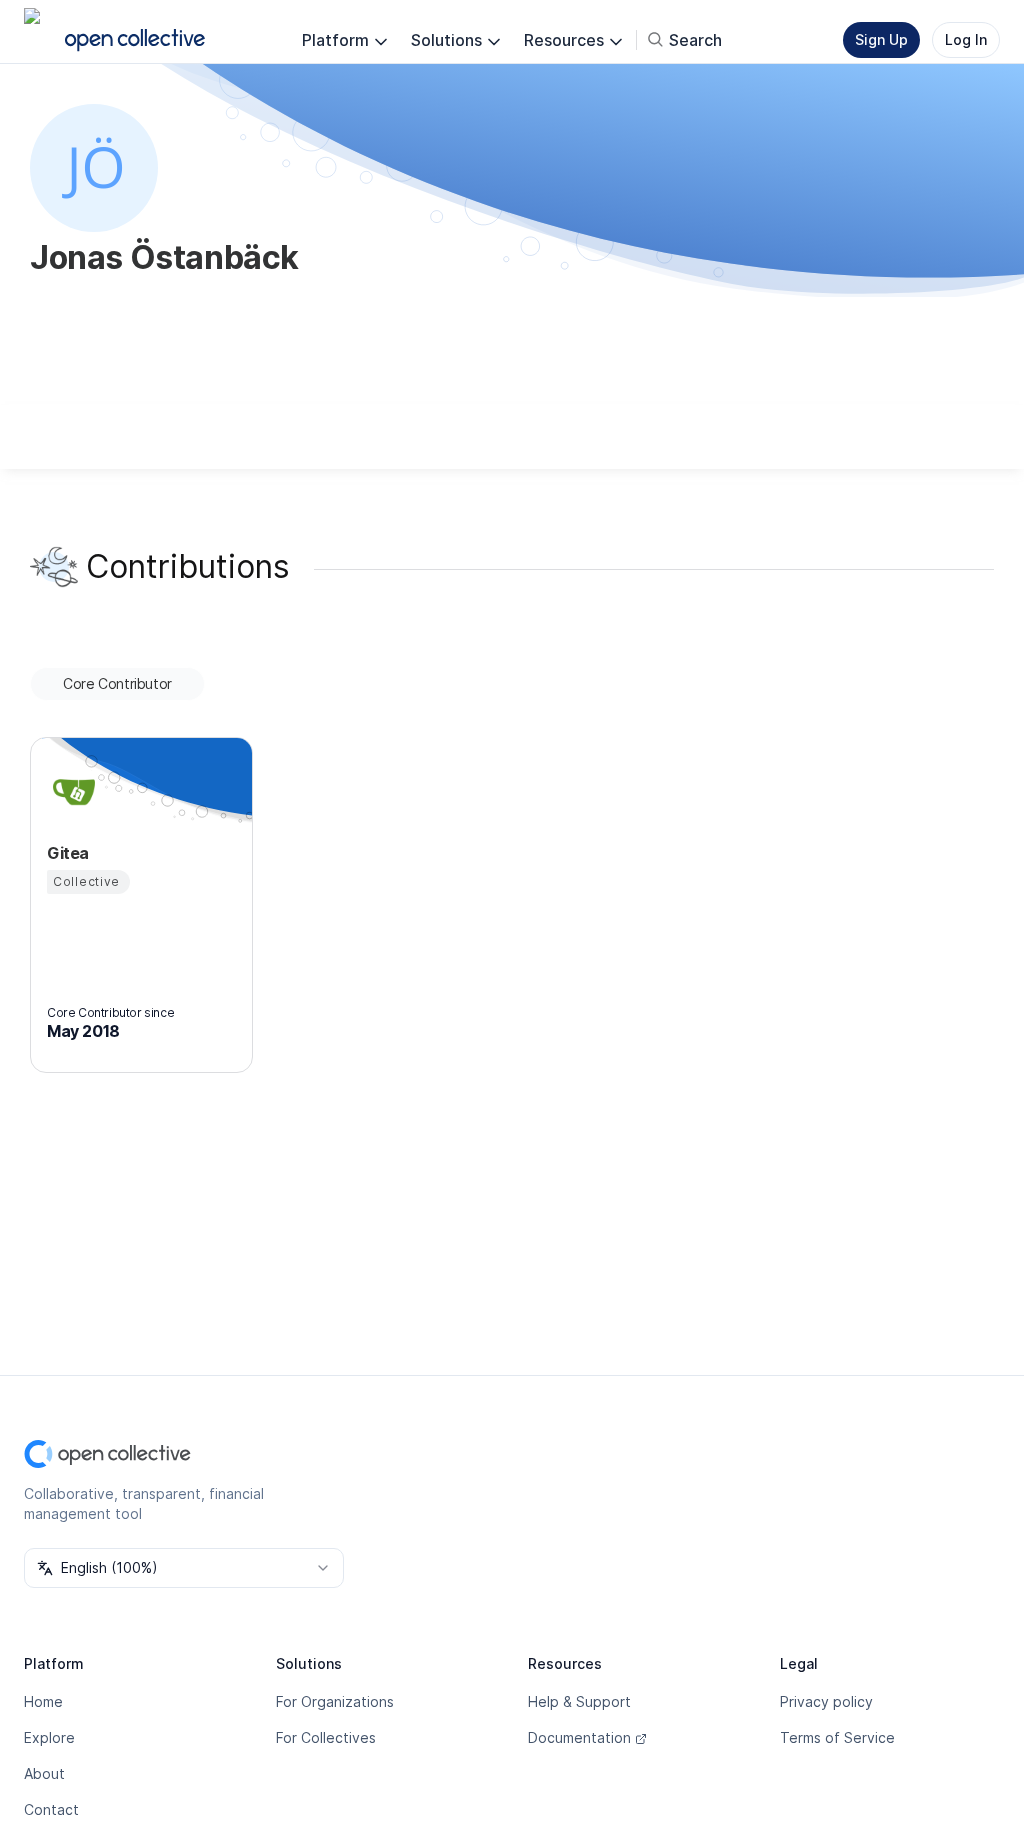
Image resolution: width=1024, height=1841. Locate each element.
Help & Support (579, 1701)
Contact (51, 1809)
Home (43, 1701)
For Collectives (326, 1737)
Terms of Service (837, 1737)
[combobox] (184, 1568)
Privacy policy (826, 1701)
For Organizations (335, 1701)
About (44, 1773)
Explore (49, 1737)
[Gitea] (71, 791)
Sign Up (881, 39)
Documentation (579, 1737)
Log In (966, 39)
